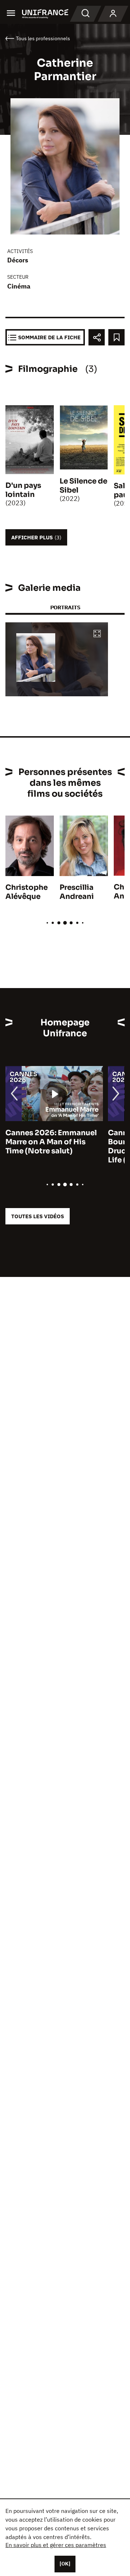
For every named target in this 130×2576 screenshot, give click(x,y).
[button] (97, 634)
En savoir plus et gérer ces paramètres (56, 2545)
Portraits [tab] (65, 607)
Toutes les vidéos (38, 1216)
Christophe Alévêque (27, 892)
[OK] (65, 2564)
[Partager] (97, 337)
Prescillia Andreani (77, 892)
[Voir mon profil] (113, 14)
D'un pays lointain (23, 490)
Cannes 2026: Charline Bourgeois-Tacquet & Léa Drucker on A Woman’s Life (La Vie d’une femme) (52, 1146)
